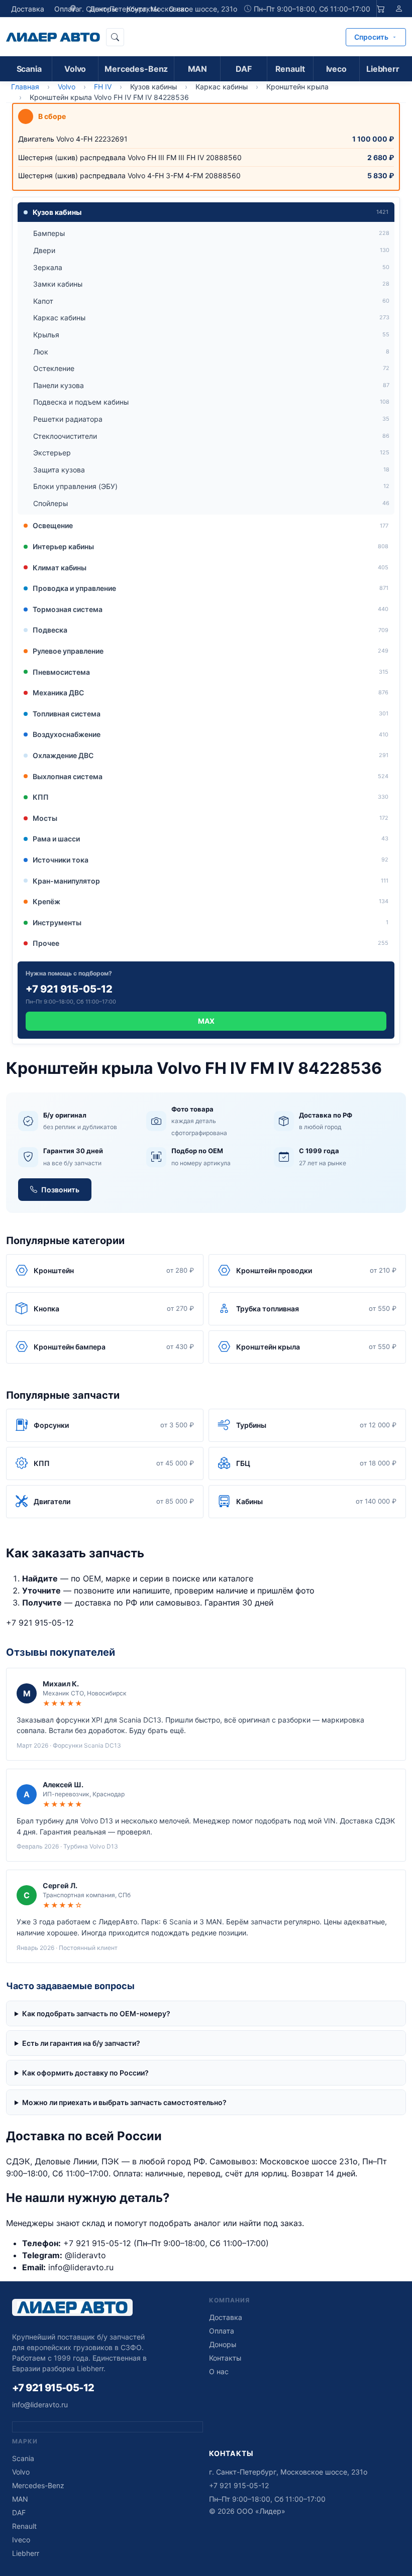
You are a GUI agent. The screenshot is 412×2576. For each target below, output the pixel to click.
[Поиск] (115, 37)
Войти (399, 9)
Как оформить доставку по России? (85, 2073)
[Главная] (53, 37)
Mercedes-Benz (136, 69)
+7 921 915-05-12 (40, 1623)
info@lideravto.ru (81, 2267)
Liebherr (383, 69)
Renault (290, 69)
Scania (29, 69)
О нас (219, 2371)
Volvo (75, 69)
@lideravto (85, 2255)
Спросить (371, 37)
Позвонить (60, 1190)
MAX (206, 1021)
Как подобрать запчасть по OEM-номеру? (96, 2013)
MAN (198, 69)
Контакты (225, 2358)
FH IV (103, 87)
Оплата (67, 9)
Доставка (28, 9)
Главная (25, 87)
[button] (206, 212)
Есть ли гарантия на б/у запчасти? (81, 2043)
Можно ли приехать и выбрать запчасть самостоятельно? (124, 2102)
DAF (244, 69)
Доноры (223, 2344)
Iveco (336, 69)
